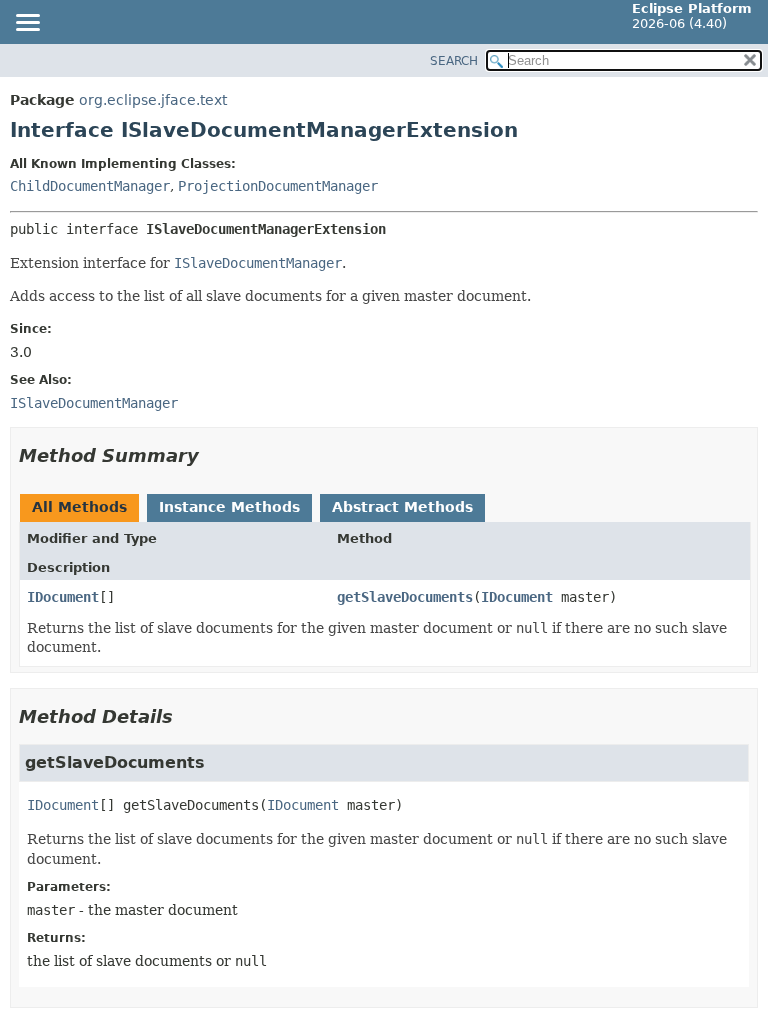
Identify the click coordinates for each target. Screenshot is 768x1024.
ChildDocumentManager (90, 186)
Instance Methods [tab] (229, 507)
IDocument (63, 597)
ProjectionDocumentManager (278, 186)
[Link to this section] (213, 455)
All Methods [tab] (79, 507)
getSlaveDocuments (405, 597)
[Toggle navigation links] (27, 24)
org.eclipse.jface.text (153, 100)
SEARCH (454, 61)
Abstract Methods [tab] (402, 507)
